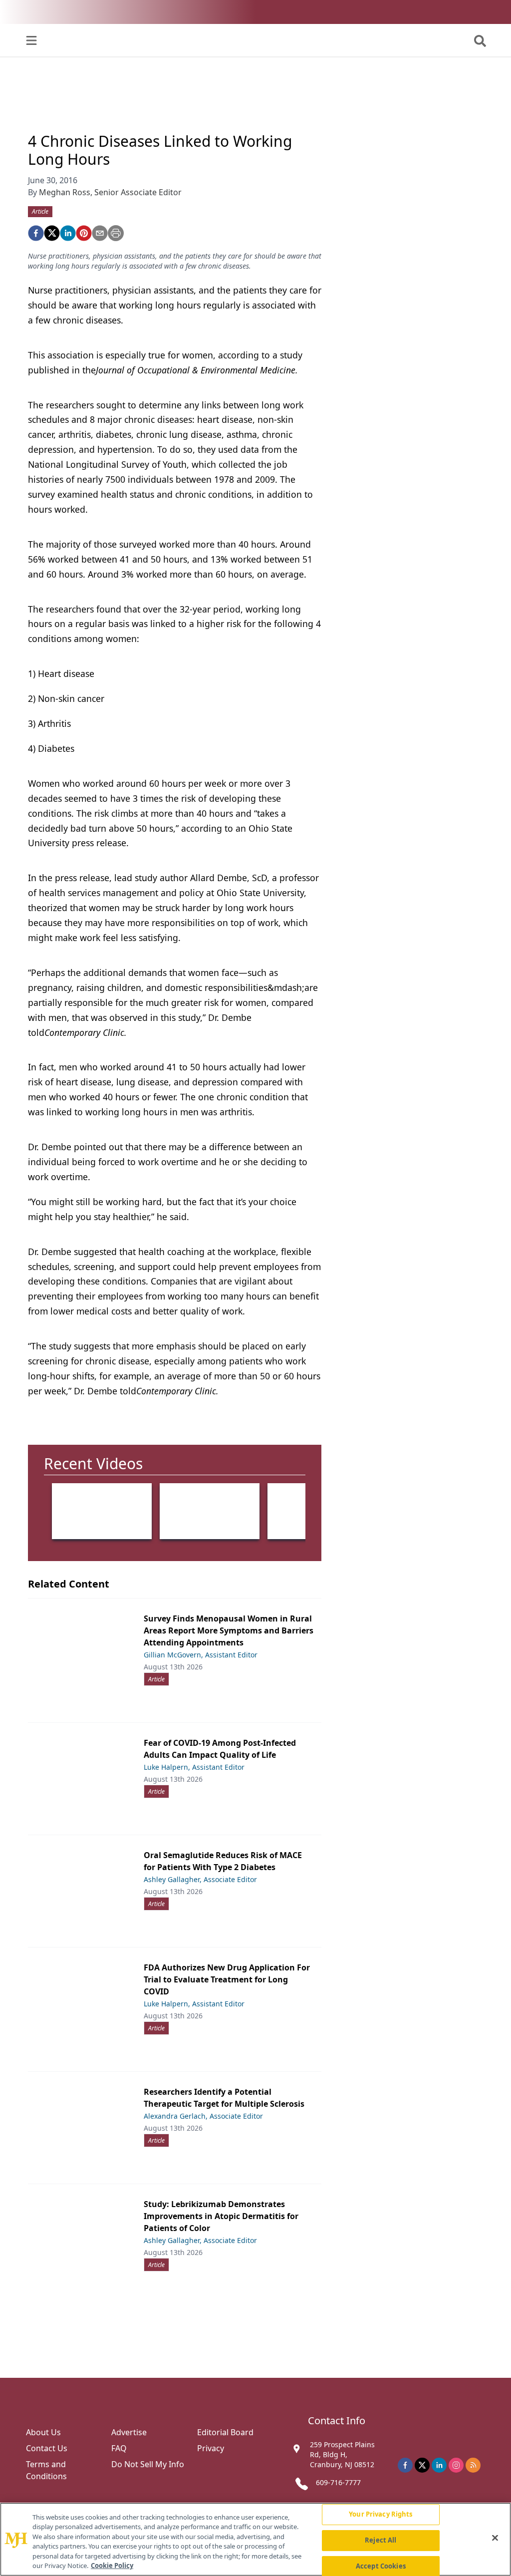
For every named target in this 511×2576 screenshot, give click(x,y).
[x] (422, 2465)
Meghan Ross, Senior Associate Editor (110, 192)
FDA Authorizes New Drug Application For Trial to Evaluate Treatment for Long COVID (227, 1979)
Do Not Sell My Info (148, 2464)
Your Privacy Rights (381, 2515)
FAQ (119, 2448)
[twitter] (52, 233)
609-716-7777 (338, 2482)
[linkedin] (68, 233)
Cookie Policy (112, 2566)
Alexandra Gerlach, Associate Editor (203, 2116)
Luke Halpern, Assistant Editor (194, 1767)
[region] (255, 2539)
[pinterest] (84, 233)
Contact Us (47, 2448)
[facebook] (36, 233)
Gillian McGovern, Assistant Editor (201, 1655)
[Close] (495, 2538)
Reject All (381, 2540)
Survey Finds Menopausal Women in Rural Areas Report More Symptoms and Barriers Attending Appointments (229, 1630)
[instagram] (456, 2465)
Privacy (211, 2448)
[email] (100, 233)
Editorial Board (225, 2432)
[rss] (473, 2465)
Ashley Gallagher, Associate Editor (200, 1879)
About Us (43, 2432)
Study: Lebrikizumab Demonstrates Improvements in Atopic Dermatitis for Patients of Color (221, 2216)
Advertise (129, 2432)
